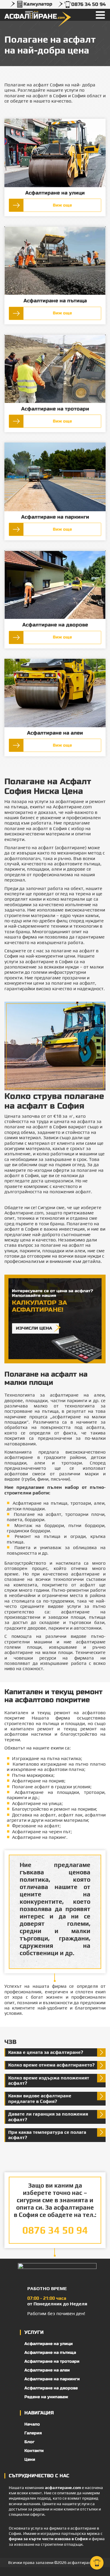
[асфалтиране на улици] (55, 153)
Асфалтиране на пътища (55, 301)
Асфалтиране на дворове (55, 625)
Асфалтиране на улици (55, 193)
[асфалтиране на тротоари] (55, 369)
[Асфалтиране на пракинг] (55, 477)
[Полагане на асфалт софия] (55, 261)
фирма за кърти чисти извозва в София (48, 2539)
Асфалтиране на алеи (55, 733)
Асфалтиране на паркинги (55, 517)
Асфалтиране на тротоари (55, 409)
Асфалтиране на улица (37, 1803)
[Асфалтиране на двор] (55, 585)
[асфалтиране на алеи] (55, 693)
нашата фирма (50, 1986)
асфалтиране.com (63, 2488)
